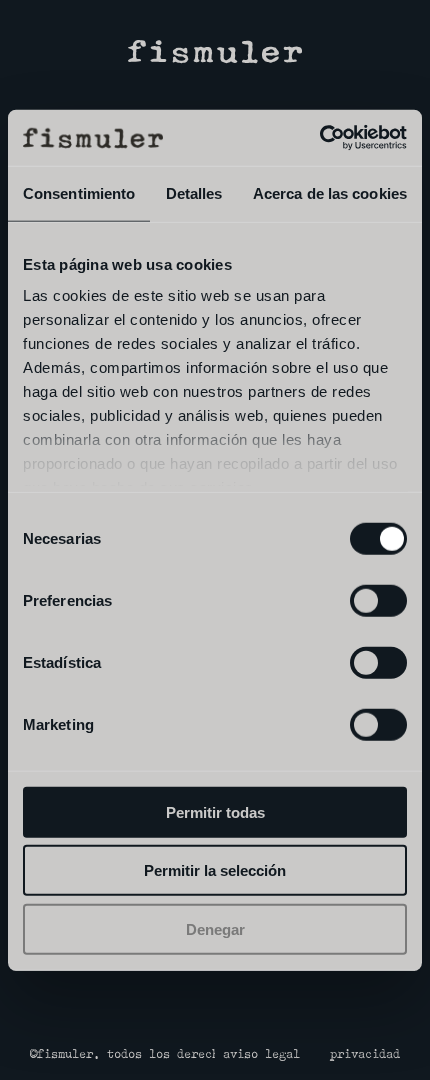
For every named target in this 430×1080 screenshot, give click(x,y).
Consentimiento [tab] (79, 192)
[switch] (378, 600)
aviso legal (261, 1055)
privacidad (365, 1055)
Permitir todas (215, 811)
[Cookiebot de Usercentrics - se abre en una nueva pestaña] (319, 138)
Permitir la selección (215, 870)
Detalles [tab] (194, 192)
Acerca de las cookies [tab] (330, 192)
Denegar (215, 928)
